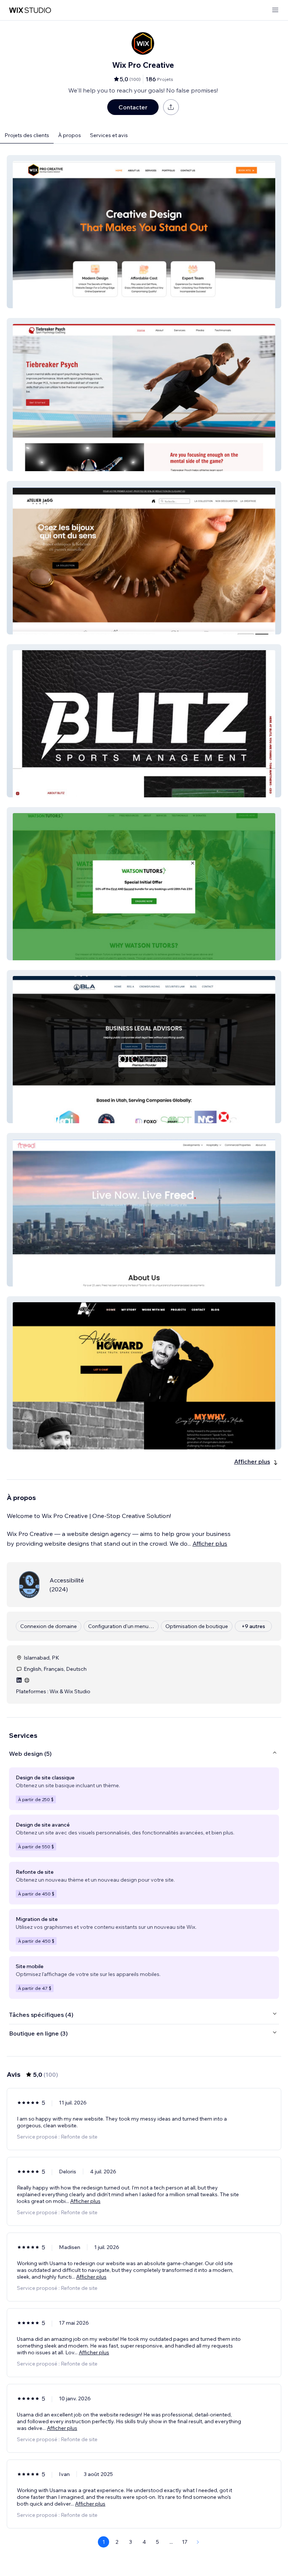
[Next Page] (198, 2542)
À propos (70, 135)
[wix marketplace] (30, 10)
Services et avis (109, 135)
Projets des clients (27, 135)
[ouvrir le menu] (275, 10)
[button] (144, 232)
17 (185, 2542)
